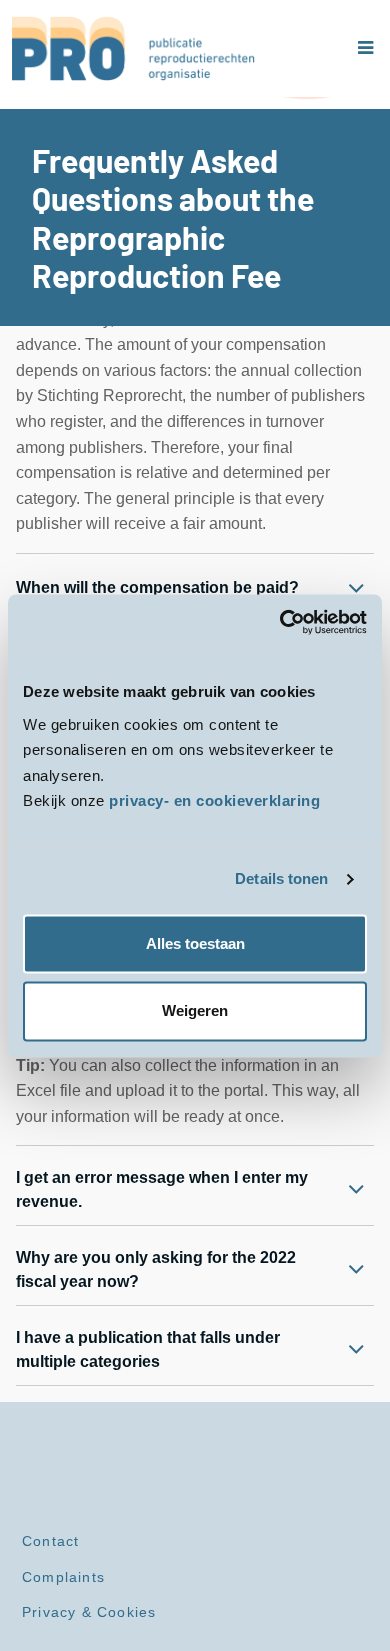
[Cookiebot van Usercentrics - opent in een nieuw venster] (280, 622)
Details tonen (281, 879)
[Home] (133, 48)
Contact (50, 1541)
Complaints (63, 1577)
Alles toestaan (195, 943)
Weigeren (195, 1010)
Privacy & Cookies (89, 1612)
